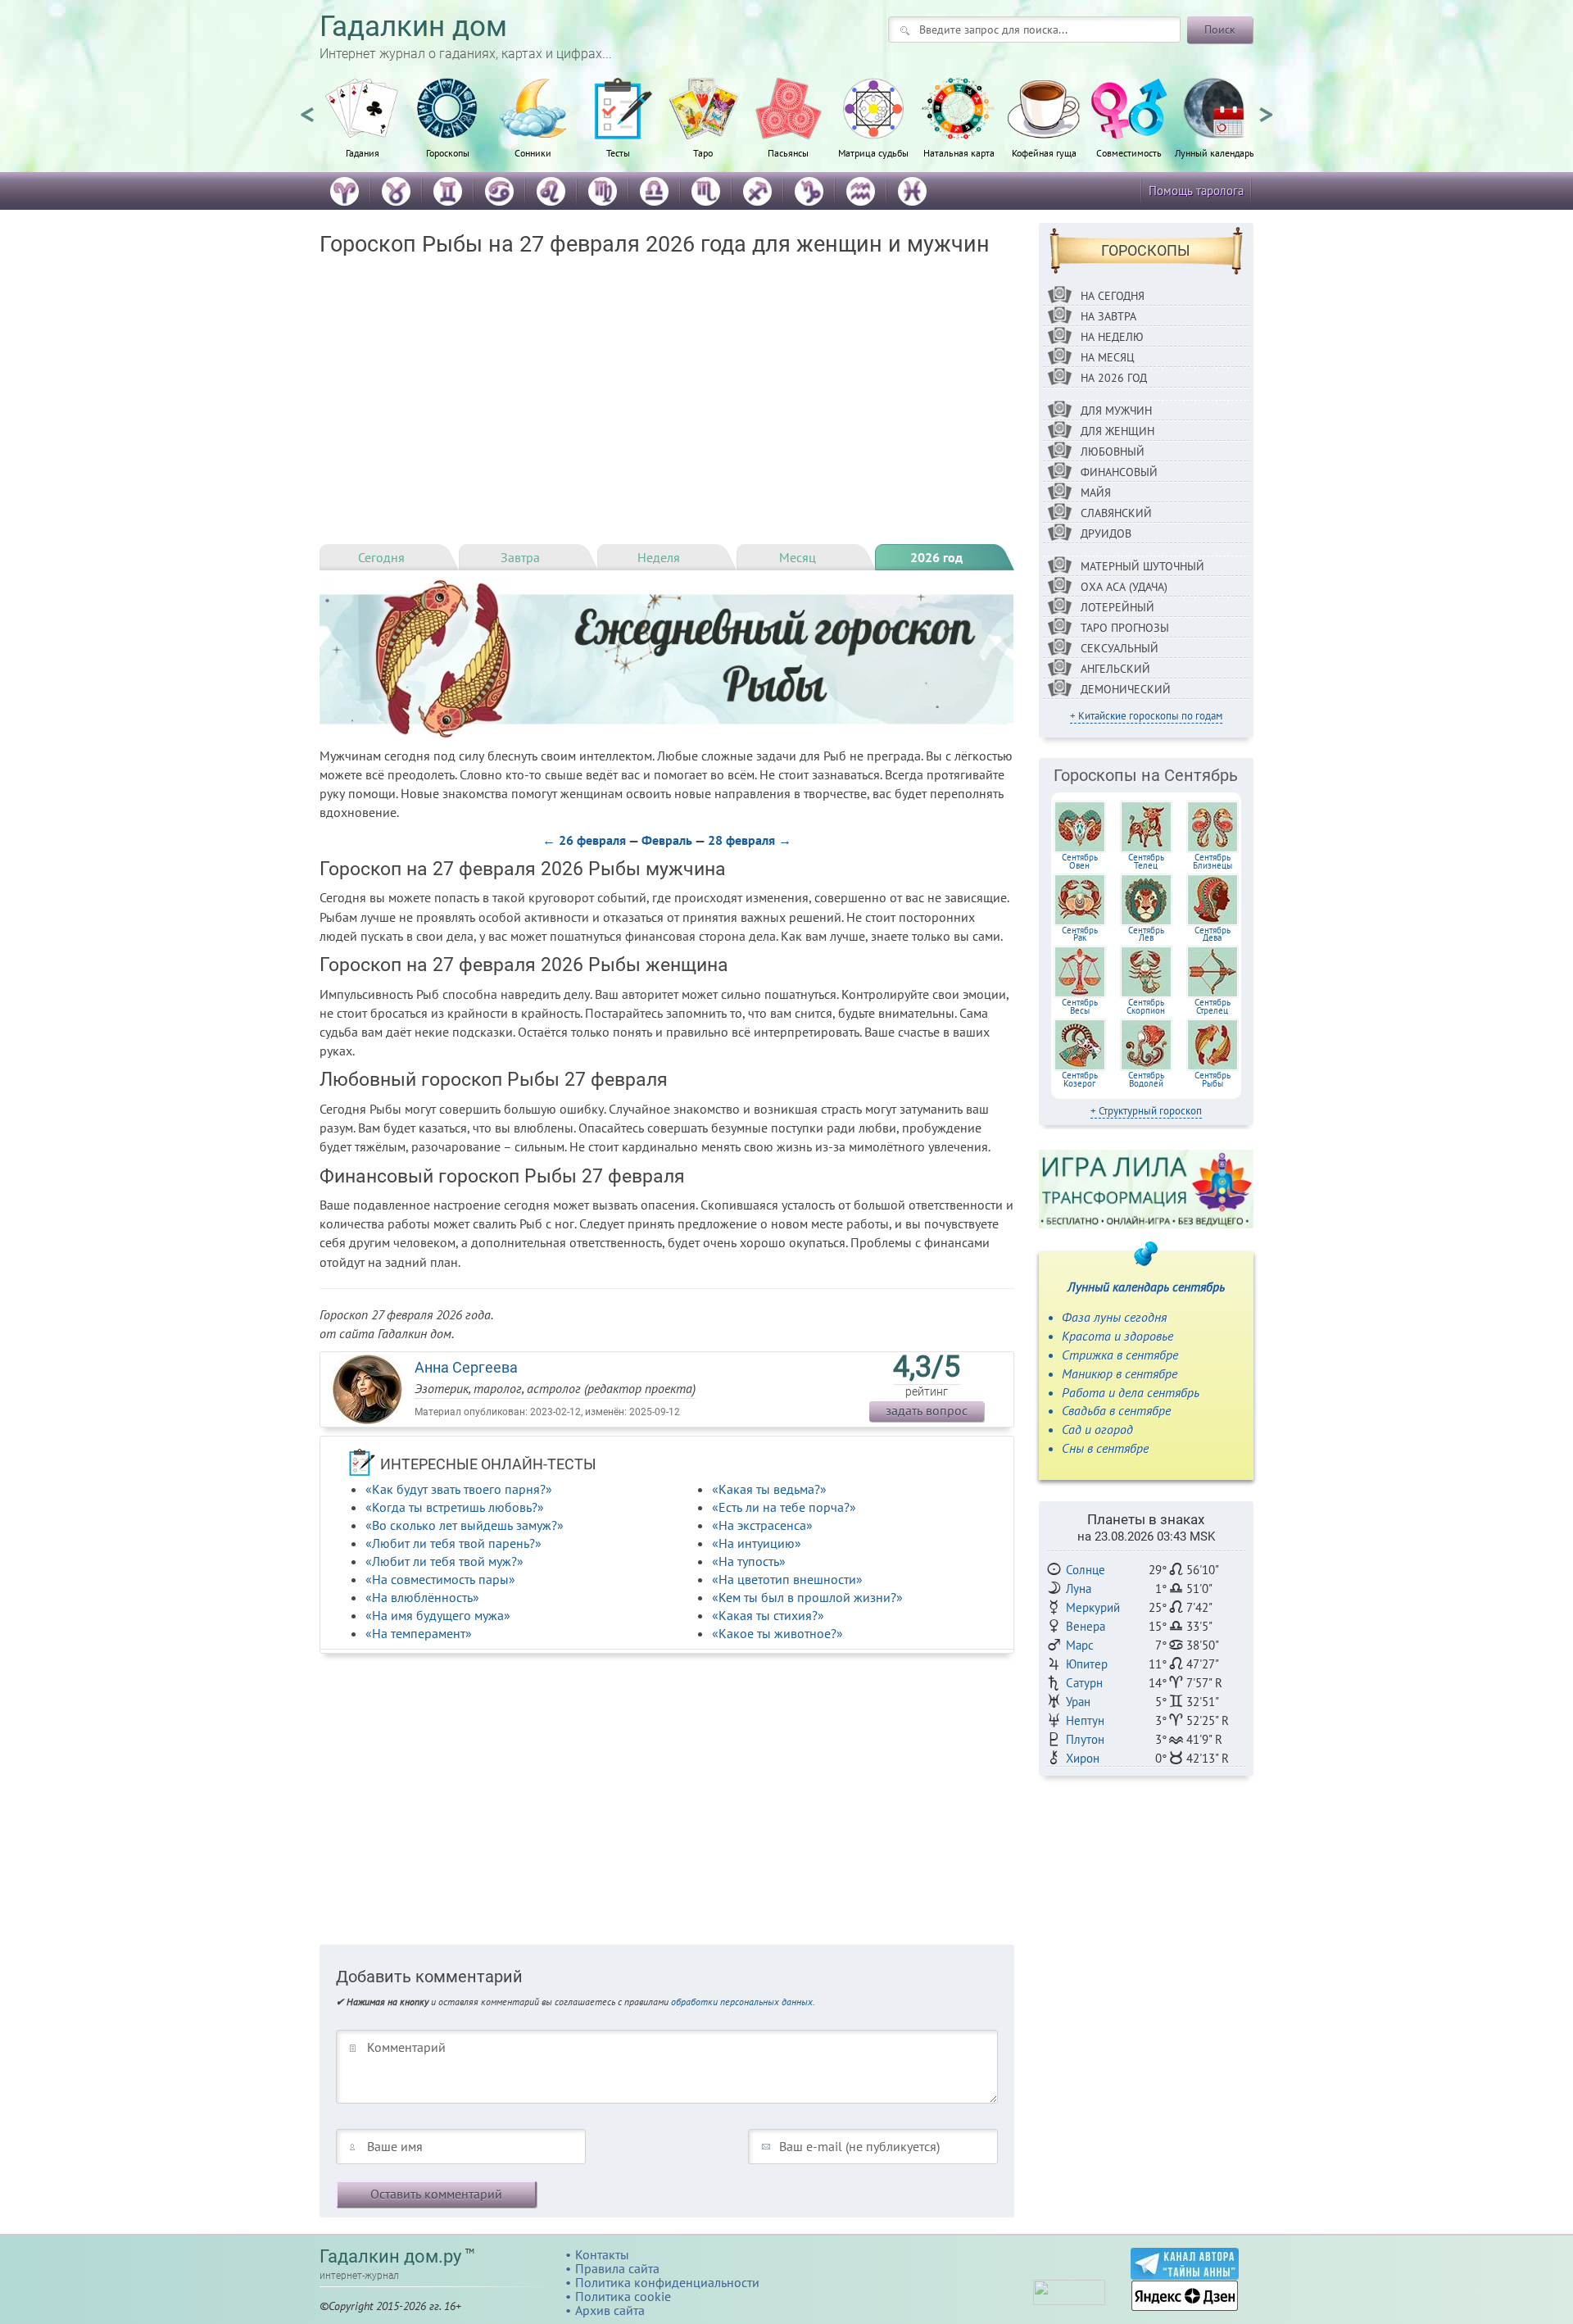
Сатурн (1084, 1683)
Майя (1096, 492)
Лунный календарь (1215, 152)
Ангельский (1115, 669)
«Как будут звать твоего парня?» (459, 1489)
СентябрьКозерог (1080, 1079)
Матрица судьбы (873, 152)
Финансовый (1119, 472)
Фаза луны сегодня (1114, 1317)
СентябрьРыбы (1213, 1079)
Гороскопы (448, 152)
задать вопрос (927, 1410)
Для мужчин (1116, 411)
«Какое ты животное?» (777, 1633)
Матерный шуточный (1142, 566)
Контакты (602, 2254)
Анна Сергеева (466, 1367)
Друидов (1106, 533)
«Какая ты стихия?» (768, 1615)
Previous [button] (307, 107)
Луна (1079, 1589)
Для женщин (1117, 431)
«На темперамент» (419, 1633)
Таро (703, 152)
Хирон (1083, 1758)
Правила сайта (617, 2268)
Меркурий (1093, 1607)
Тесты (618, 152)
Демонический (1126, 689)
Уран (1078, 1702)
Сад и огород (1097, 1429)
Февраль (667, 840)
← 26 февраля (584, 840)
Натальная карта (959, 152)
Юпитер (1087, 1664)
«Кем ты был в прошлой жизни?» (807, 1597)
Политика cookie (623, 2296)
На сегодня (1113, 296)
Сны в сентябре (1105, 1448)
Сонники (533, 152)
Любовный (1113, 452)
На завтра (1108, 316)
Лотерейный (1117, 607)
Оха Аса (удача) (1124, 587)
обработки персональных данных (742, 2002)
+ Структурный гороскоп (1146, 1111)
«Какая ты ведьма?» (769, 1489)
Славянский (1116, 513)
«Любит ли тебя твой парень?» (453, 1543)
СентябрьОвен (1080, 861)
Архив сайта (610, 2310)
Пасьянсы (788, 152)
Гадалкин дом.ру (390, 2256)
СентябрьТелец (1146, 861)
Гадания (363, 152)
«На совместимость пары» (440, 1579)
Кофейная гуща (1044, 152)
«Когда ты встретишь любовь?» (455, 1507)
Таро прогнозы (1125, 628)
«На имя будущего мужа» (438, 1615)
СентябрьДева (1213, 934)
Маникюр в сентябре (1120, 1373)
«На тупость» (749, 1561)
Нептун (1085, 1720)
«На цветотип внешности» (787, 1579)
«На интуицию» (757, 1543)
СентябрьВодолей (1146, 1079)
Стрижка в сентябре (1120, 1355)
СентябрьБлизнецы (1213, 861)
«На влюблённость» (422, 1597)
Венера (1086, 1626)
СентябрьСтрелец (1213, 1006)
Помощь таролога (1196, 191)
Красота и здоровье (1117, 1336)
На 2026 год (1114, 378)
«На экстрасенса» (762, 1525)
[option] (362, 127)
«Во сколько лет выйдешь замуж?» (465, 1525)
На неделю (1112, 337)
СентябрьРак (1080, 934)
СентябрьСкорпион (1146, 1006)
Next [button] (1266, 107)
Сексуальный (1120, 648)
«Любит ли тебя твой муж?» (444, 1561)
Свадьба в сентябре (1116, 1410)
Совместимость (1129, 152)
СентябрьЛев (1146, 934)
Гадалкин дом (413, 27)
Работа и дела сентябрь (1131, 1392)
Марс (1080, 1645)
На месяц (1108, 357)
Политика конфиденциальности (667, 2282)
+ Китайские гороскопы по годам (1146, 716)
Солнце (1086, 1570)
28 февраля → (750, 840)
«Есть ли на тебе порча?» (784, 1507)
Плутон (1085, 1739)
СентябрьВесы (1080, 1006)
